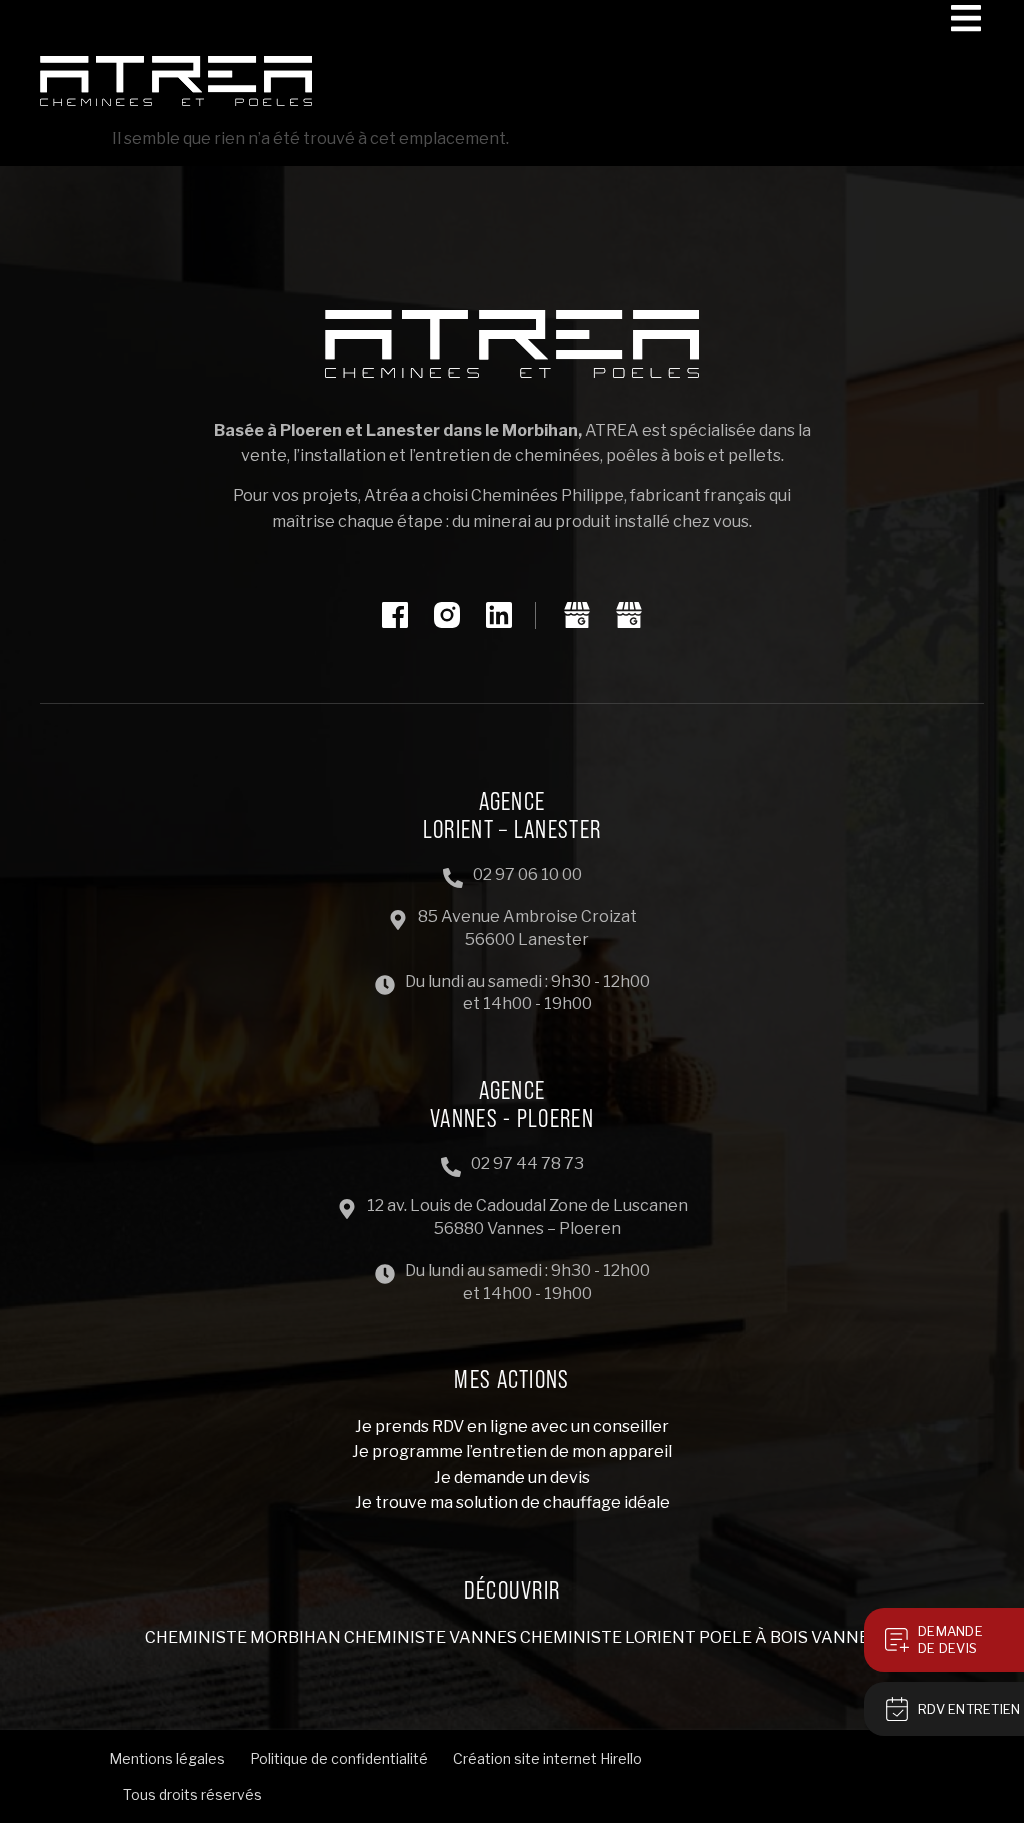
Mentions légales (167, 1758)
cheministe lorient (608, 1637)
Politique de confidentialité (339, 1758)
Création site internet (525, 1758)
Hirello (621, 1758)
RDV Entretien (969, 1709)
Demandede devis (950, 1639)
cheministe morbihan (243, 1637)
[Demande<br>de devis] (897, 1640)
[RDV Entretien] (897, 1709)
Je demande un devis (512, 1477)
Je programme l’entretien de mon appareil (512, 1451)
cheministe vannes (430, 1637)
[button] (966, 18)
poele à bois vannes (789, 1637)
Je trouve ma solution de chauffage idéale (512, 1502)
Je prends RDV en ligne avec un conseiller (512, 1426)
